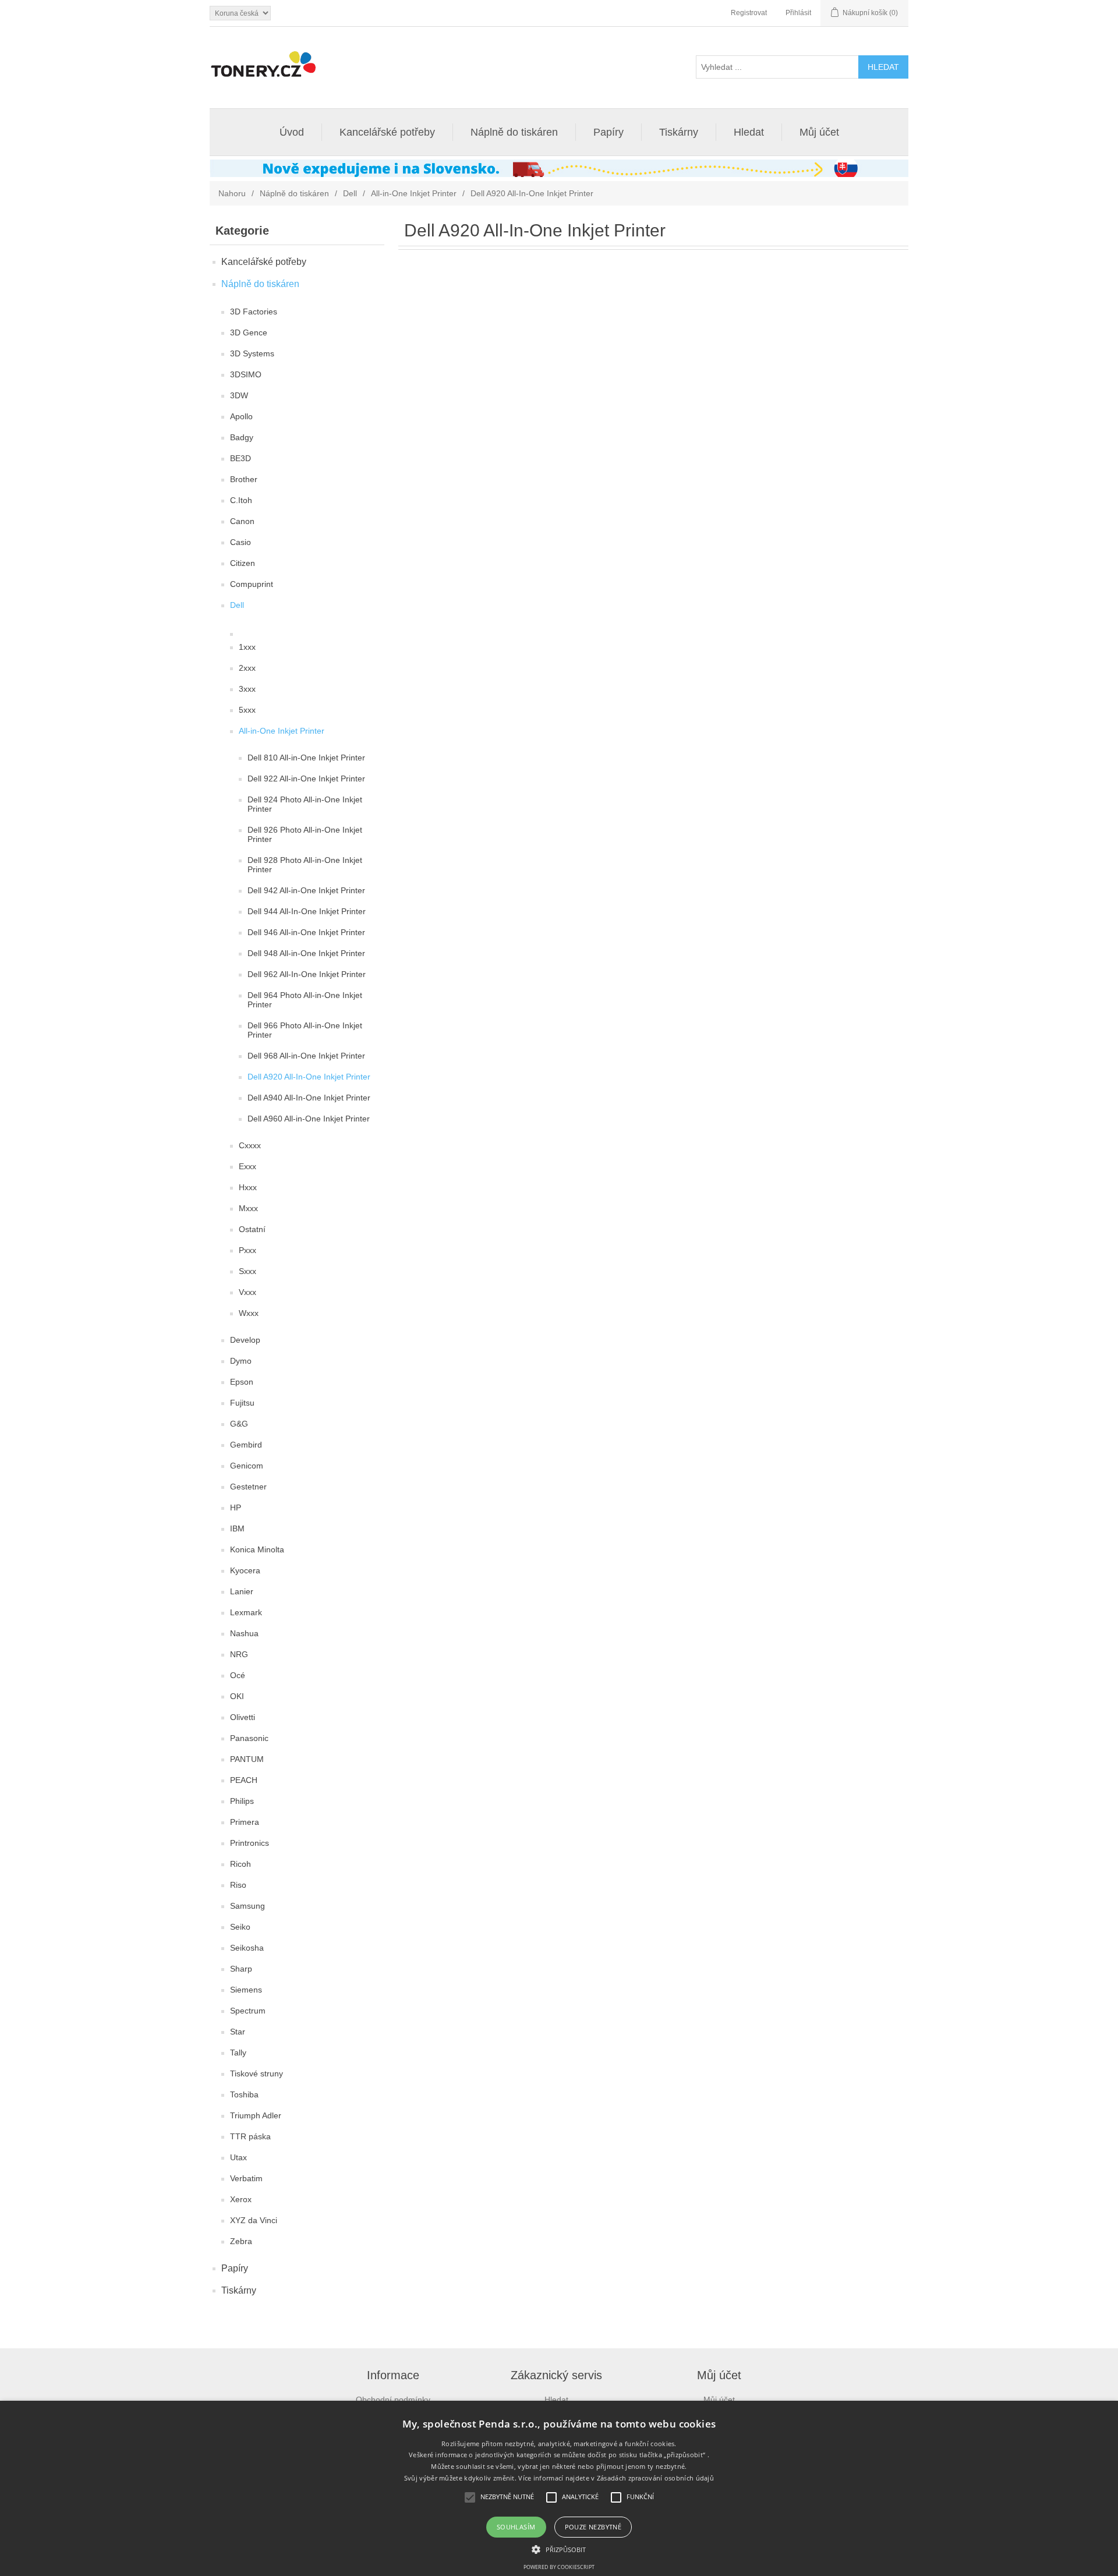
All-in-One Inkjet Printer (414, 193)
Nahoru (232, 193)
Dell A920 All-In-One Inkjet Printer (309, 1077)
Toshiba (244, 2094)
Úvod (292, 132)
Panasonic (249, 1738)
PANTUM (247, 1759)
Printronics (250, 1843)
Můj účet (819, 132)
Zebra (241, 2241)
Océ (238, 1675)
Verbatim (246, 2178)
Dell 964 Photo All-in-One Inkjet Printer (305, 1000)
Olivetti (243, 1717)
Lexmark (246, 1612)
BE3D (240, 458)
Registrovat (749, 13)
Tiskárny (679, 132)
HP (236, 1508)
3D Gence (249, 332)
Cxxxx (250, 1145)
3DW (239, 395)
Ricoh (240, 1864)
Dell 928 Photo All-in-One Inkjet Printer (305, 865)
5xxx (247, 710)
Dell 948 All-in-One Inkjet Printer (306, 953)
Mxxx (248, 1208)
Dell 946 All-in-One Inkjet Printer (306, 932)
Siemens (246, 1990)
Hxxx (248, 1187)
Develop (245, 1340)
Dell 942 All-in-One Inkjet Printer (306, 890)
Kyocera (245, 1570)
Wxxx (249, 1313)
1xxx (247, 647)
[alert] (559, 2488)
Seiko (240, 1927)
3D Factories (254, 312)
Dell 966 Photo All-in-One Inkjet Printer (305, 1030)
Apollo (241, 416)
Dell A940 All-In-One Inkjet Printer (309, 1098)
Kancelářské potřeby (387, 132)
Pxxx (247, 1250)
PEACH (244, 1780)
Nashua (244, 1633)
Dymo (241, 1361)
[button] (559, 2549)
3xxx (247, 689)
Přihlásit (798, 13)
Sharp (241, 1969)
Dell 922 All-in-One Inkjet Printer (306, 779)
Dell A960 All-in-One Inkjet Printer (309, 1119)
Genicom (247, 1466)
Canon (242, 521)
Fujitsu (242, 1403)
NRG (239, 1654)
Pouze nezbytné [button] (593, 2527)
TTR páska (250, 2136)
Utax (238, 2157)
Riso (238, 1885)
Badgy (242, 437)
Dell (350, 193)
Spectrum (248, 2011)
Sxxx (247, 1271)
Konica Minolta (257, 1549)
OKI (237, 1696)
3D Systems (252, 353)
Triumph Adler (256, 2115)
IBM (237, 1528)
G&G (239, 1424)
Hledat (749, 132)
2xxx (247, 668)
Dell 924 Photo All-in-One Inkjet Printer (305, 804)
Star (238, 2032)
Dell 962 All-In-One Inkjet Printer (307, 974)
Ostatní (252, 1229)
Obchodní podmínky (393, 2400)
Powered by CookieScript (559, 2567)
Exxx (247, 1166)
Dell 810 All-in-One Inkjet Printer (306, 758)
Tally (238, 2053)
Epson (242, 1382)
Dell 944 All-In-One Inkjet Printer (307, 911)
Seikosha (247, 1948)
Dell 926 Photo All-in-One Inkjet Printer (305, 834)
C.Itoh (241, 500)
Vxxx (247, 1292)
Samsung (247, 1906)
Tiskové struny (256, 2073)
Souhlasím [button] (516, 2527)
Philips (242, 1801)
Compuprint (252, 584)
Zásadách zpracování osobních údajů (655, 2478)
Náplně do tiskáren (514, 132)
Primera (245, 1822)
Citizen (243, 563)
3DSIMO (246, 374)
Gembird (246, 1445)
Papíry (608, 132)
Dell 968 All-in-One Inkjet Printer (306, 1056)
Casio (240, 542)
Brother (244, 479)
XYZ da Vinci (254, 2220)
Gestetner (248, 1487)
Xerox (241, 2199)
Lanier (242, 1591)
